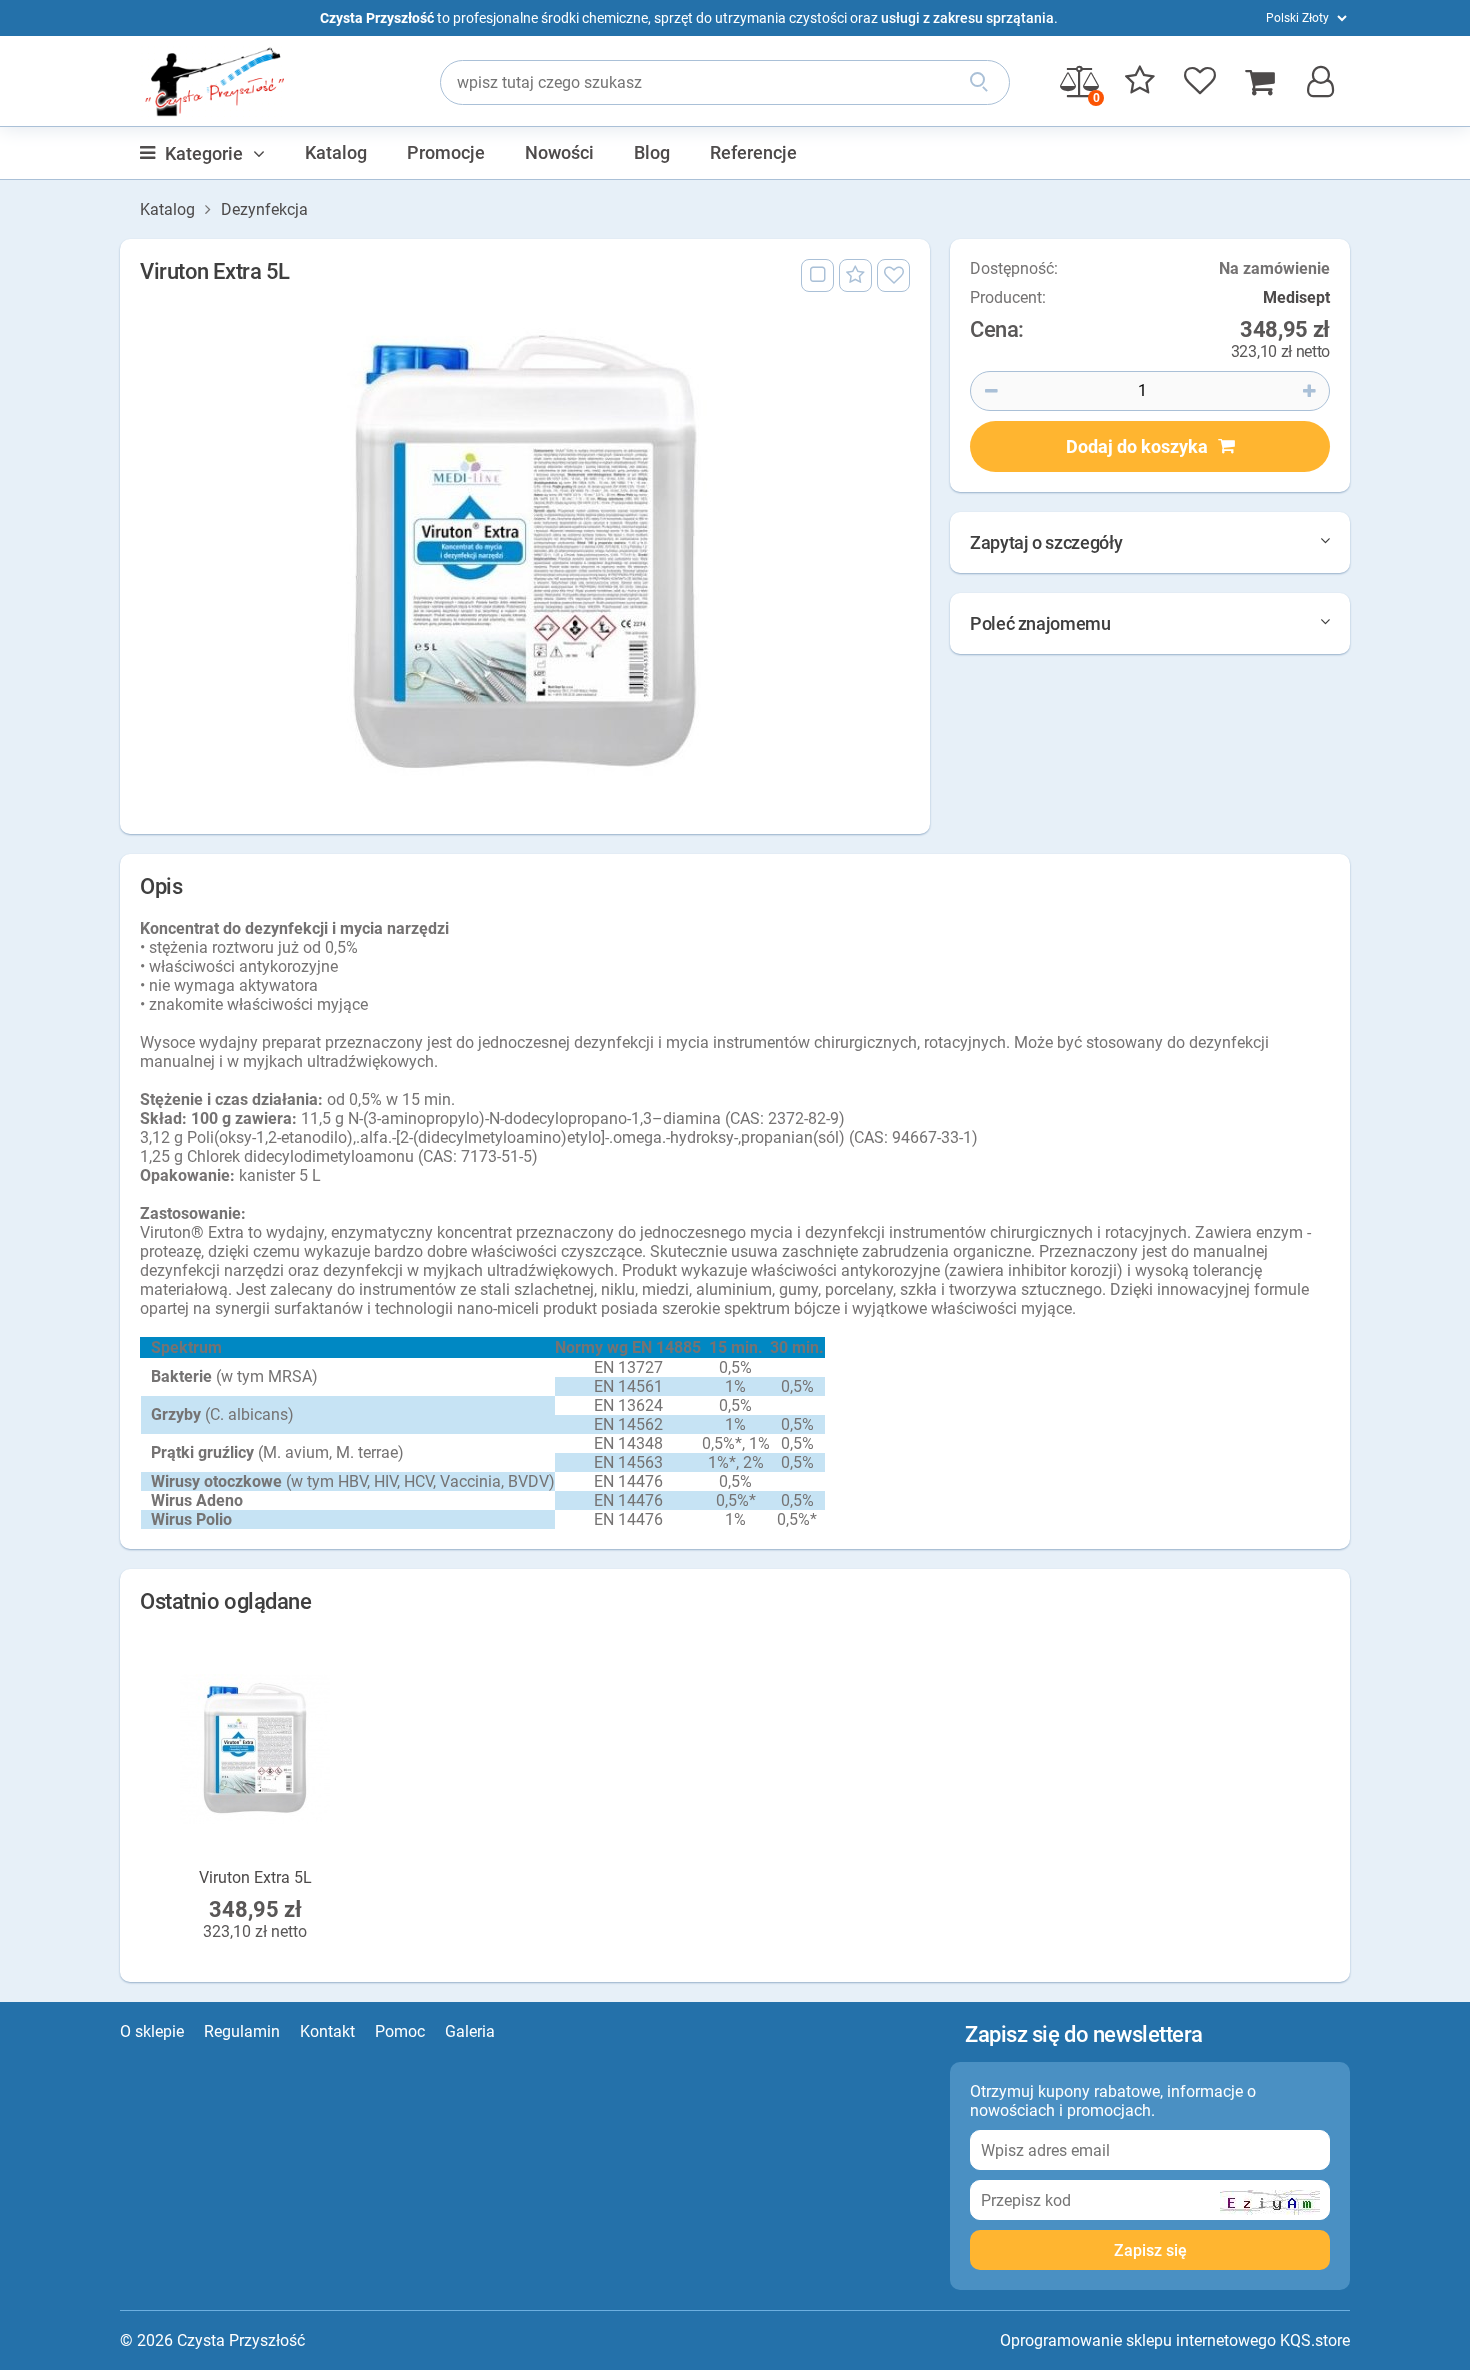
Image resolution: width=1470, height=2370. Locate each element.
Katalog (336, 152)
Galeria (470, 2031)
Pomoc (400, 2031)
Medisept (1296, 297)
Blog (652, 152)
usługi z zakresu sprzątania (967, 18)
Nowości (559, 152)
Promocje (446, 152)
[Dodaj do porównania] (817, 275)
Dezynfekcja (264, 209)
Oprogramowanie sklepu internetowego (1138, 2340)
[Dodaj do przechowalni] (855, 275)
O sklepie (152, 2031)
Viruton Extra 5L (255, 1877)
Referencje (753, 152)
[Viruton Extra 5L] (525, 554)
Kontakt (327, 2031)
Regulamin (242, 2031)
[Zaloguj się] (893, 275)
